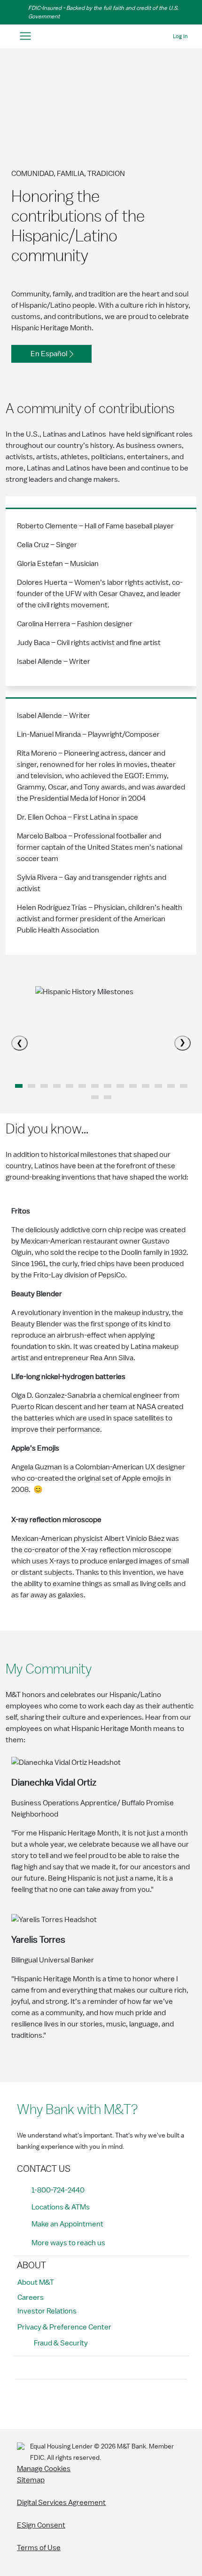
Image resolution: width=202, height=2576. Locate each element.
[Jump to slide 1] (31, 1086)
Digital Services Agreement (61, 2503)
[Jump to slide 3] (57, 1086)
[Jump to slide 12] (171, 1086)
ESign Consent (41, 2525)
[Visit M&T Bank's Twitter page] (67, 2402)
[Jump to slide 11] (158, 1086)
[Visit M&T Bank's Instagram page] (46, 2402)
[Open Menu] (25, 36)
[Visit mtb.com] (101, 36)
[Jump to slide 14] (95, 1097)
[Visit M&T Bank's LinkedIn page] (88, 2402)
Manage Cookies (44, 2469)
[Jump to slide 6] (95, 1086)
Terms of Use (39, 2548)
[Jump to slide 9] (133, 1086)
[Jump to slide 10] (146, 1086)
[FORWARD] (183, 1043)
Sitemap (31, 2480)
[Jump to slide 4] (70, 1086)
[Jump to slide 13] (184, 1086)
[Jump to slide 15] (108, 1097)
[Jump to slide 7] (108, 1086)
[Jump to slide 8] (120, 1086)
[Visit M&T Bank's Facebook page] (25, 2402)
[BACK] (19, 1043)
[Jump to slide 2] (44, 1086)
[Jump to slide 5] (82, 1086)
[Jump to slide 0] (19, 1086)
